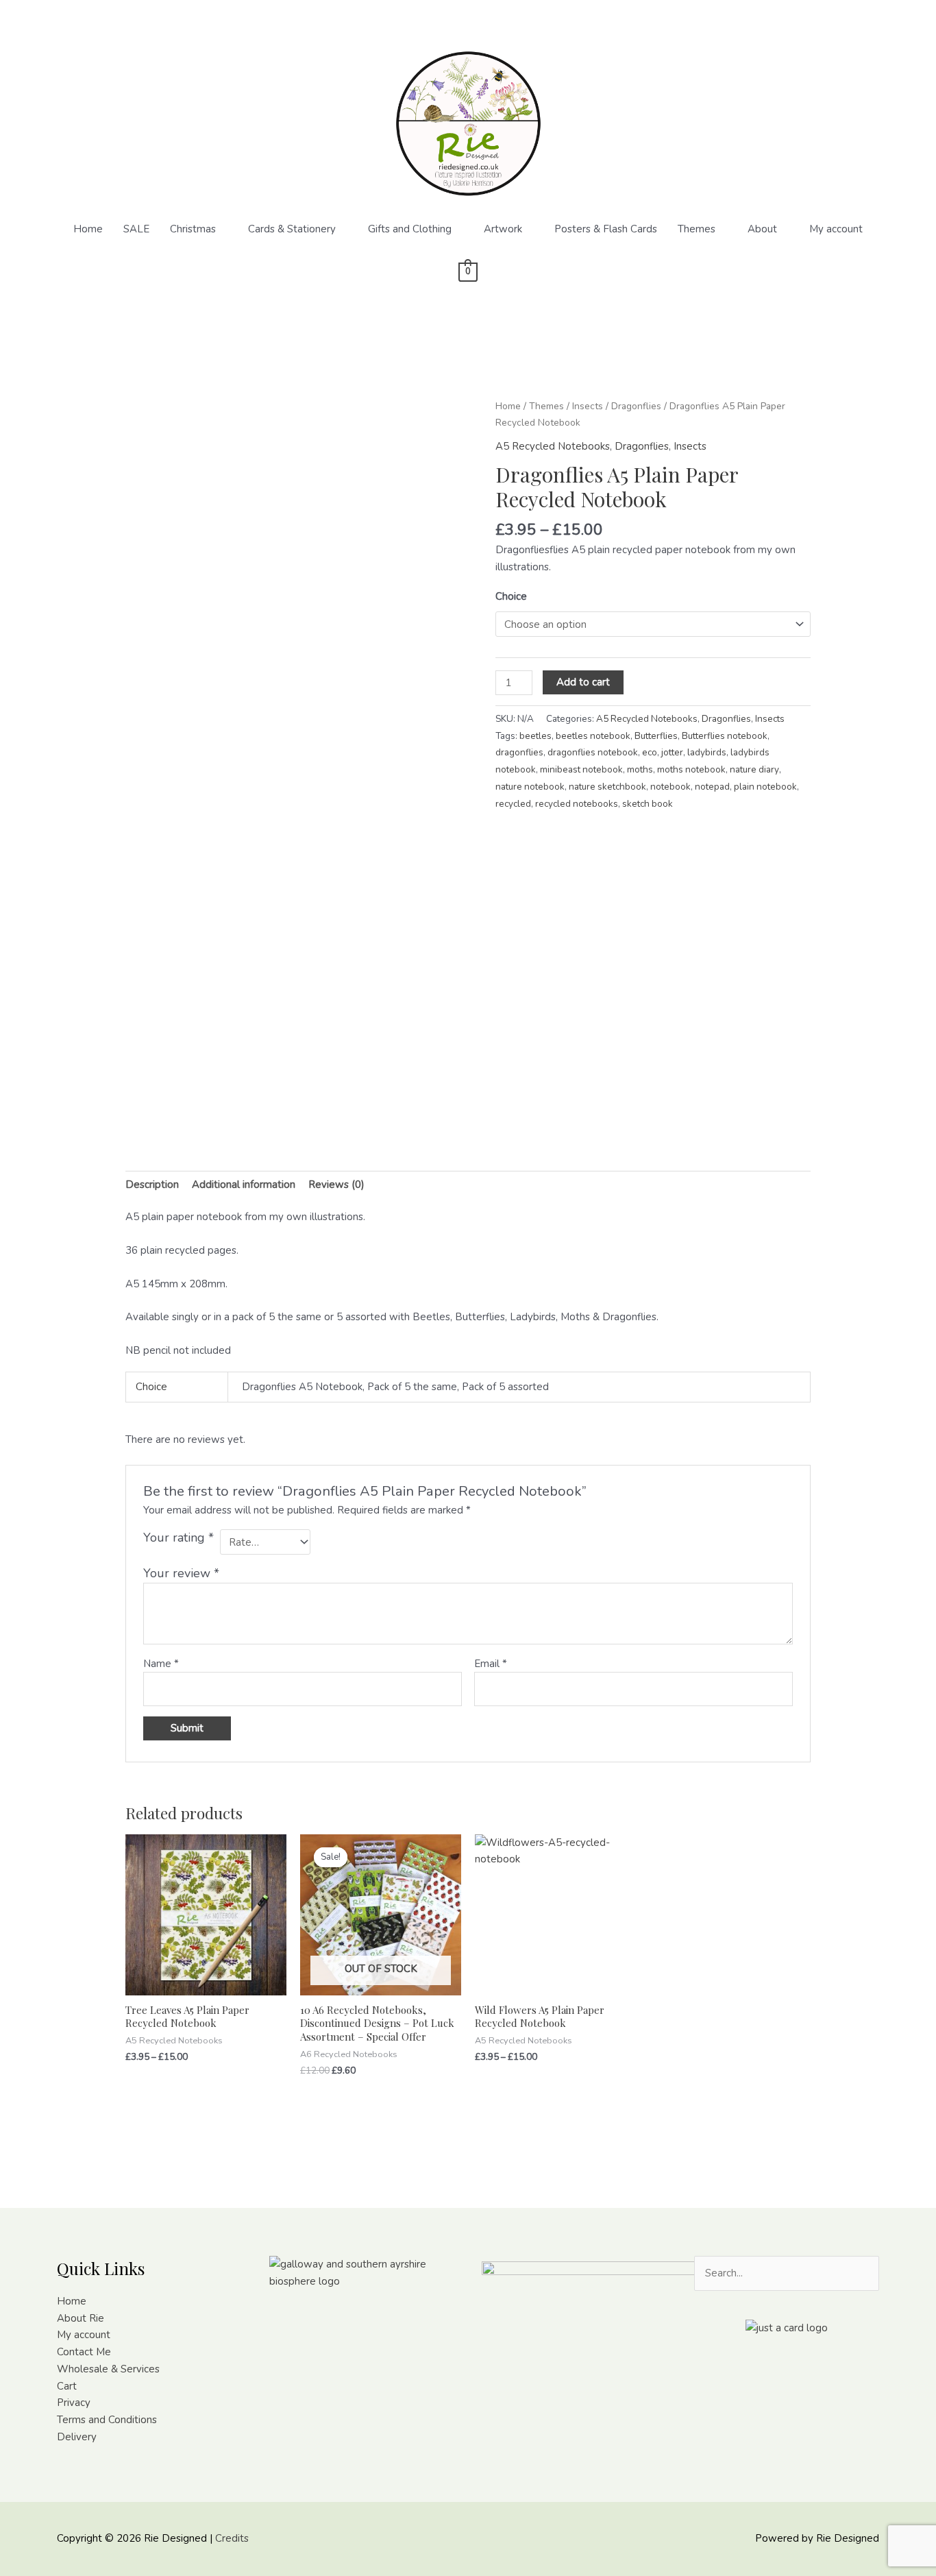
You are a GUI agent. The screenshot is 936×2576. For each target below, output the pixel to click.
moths (640, 769)
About (762, 229)
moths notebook (691, 769)
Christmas (193, 229)
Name (161, 1664)
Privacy (74, 2403)
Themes (697, 229)
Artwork (503, 229)
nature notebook (530, 787)
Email (491, 1664)
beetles (535, 736)
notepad (712, 787)
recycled (513, 804)
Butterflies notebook (725, 736)
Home (88, 229)
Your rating (178, 1538)
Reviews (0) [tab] (336, 1184)
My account (836, 229)
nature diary (754, 769)
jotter (672, 752)
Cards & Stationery (292, 229)
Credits (232, 2538)
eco (650, 752)
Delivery (77, 2437)
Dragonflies (636, 406)
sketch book (648, 804)
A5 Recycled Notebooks (553, 446)
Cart (67, 2386)
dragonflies (519, 752)
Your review (181, 1573)
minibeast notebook (581, 769)
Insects (588, 406)
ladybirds (707, 752)
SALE (136, 229)
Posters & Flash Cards (606, 229)
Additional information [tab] (244, 1184)
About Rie (81, 2318)
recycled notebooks (577, 804)
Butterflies (656, 736)
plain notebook (765, 787)
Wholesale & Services (108, 2369)
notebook (670, 787)
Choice (511, 596)
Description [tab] (152, 1184)
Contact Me (84, 2352)
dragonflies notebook (593, 752)
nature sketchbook (607, 787)
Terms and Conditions (107, 2420)
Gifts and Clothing (410, 229)
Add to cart (583, 682)
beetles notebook (593, 736)
